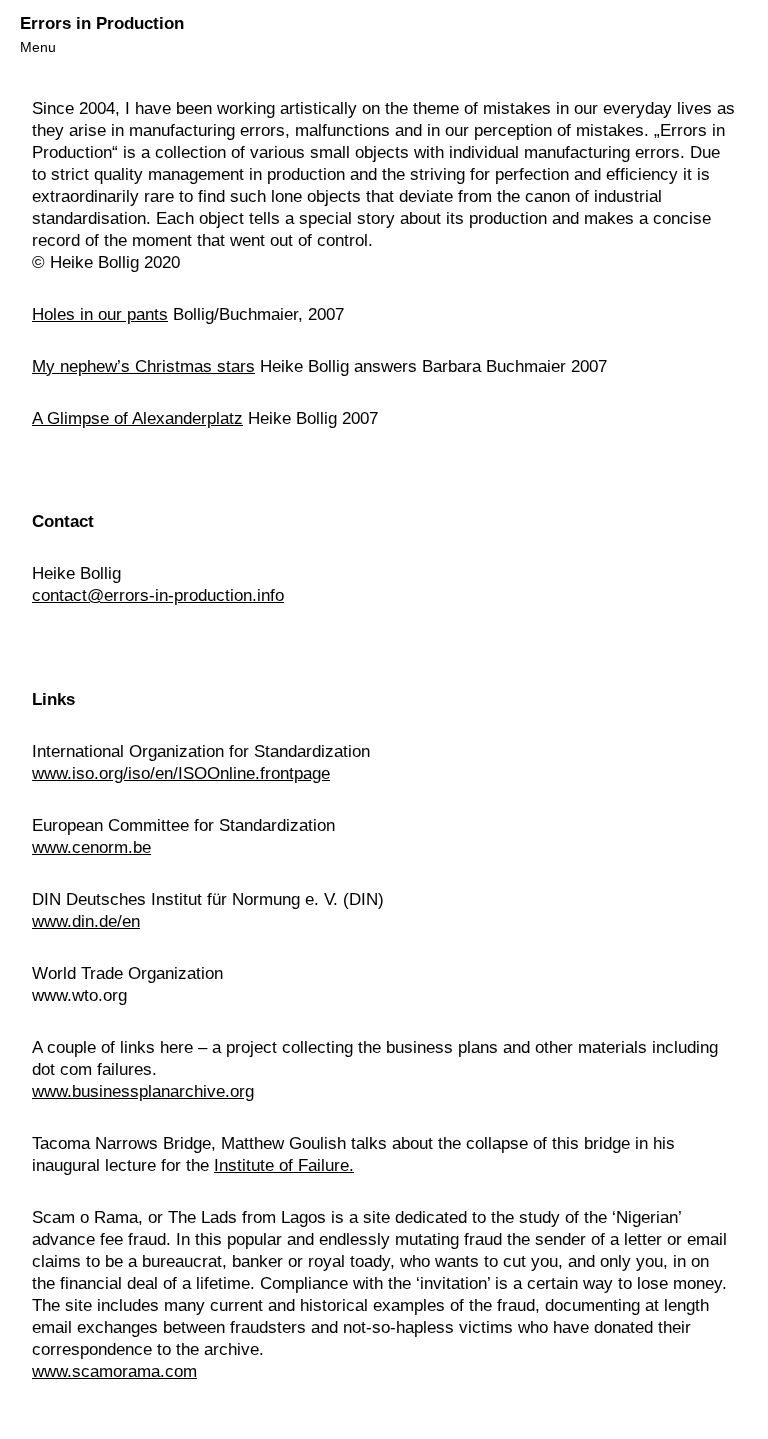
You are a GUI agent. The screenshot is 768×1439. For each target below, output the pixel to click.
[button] (38, 47)
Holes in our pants (100, 314)
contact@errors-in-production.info (158, 595)
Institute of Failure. (284, 1165)
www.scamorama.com (114, 1371)
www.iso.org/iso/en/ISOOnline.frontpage (181, 773)
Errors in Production (102, 23)
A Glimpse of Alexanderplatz (137, 418)
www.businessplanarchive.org (143, 1091)
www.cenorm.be (91, 847)
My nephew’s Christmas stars (143, 366)
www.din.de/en (86, 921)
